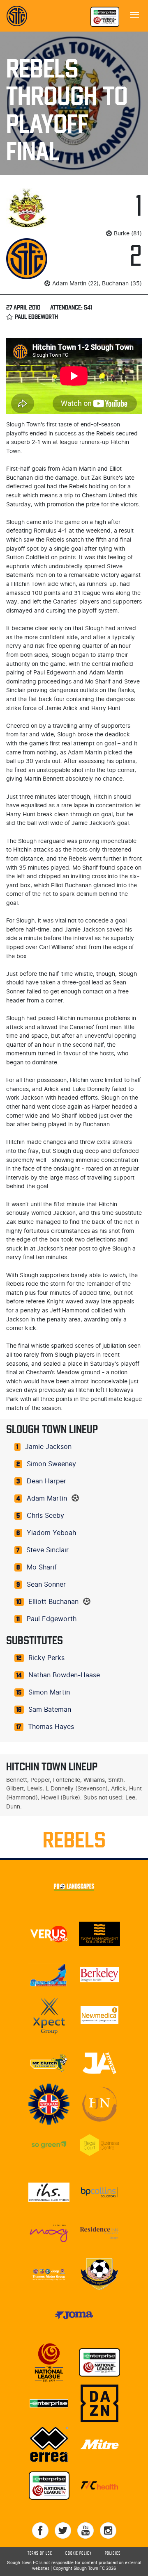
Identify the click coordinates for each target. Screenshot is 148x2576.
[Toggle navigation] (134, 14)
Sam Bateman (50, 1710)
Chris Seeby (45, 1516)
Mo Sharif (42, 1567)
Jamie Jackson (48, 1447)
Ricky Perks (46, 1658)
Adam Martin (47, 1499)
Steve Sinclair (47, 1550)
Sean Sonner (46, 1585)
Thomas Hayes (51, 1727)
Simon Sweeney (51, 1464)
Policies (113, 2553)
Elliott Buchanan (53, 1602)
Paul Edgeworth (52, 1619)
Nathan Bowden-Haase (64, 1675)
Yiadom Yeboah (51, 1533)
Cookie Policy (79, 2553)
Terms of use (40, 2553)
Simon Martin (49, 1692)
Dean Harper (46, 1481)
